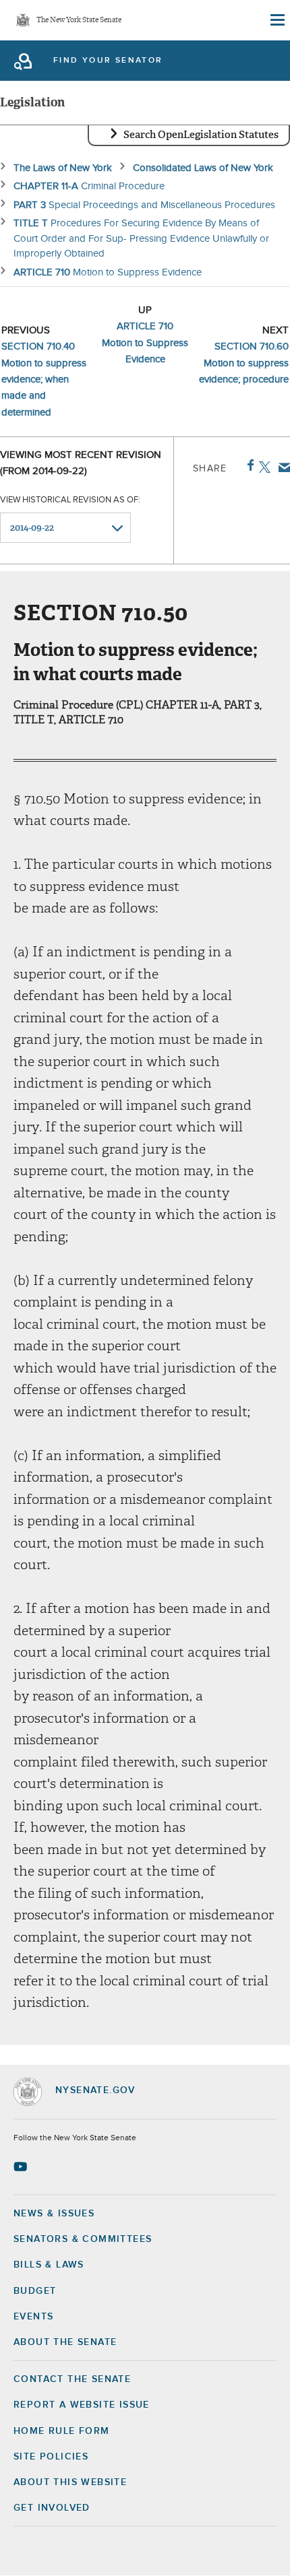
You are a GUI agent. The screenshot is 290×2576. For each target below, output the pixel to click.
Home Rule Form (62, 2431)
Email (282, 467)
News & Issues (54, 2214)
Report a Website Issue (82, 2405)
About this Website (70, 2482)
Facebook (248, 465)
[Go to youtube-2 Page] (22, 2167)
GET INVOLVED (52, 2508)
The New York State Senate (79, 21)
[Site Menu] (277, 20)
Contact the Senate (72, 2379)
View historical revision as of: (70, 500)
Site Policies (51, 2457)
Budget (35, 2291)
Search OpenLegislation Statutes (201, 135)
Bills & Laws (49, 2265)
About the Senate (65, 2342)
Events (33, 2317)
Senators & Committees (83, 2239)
